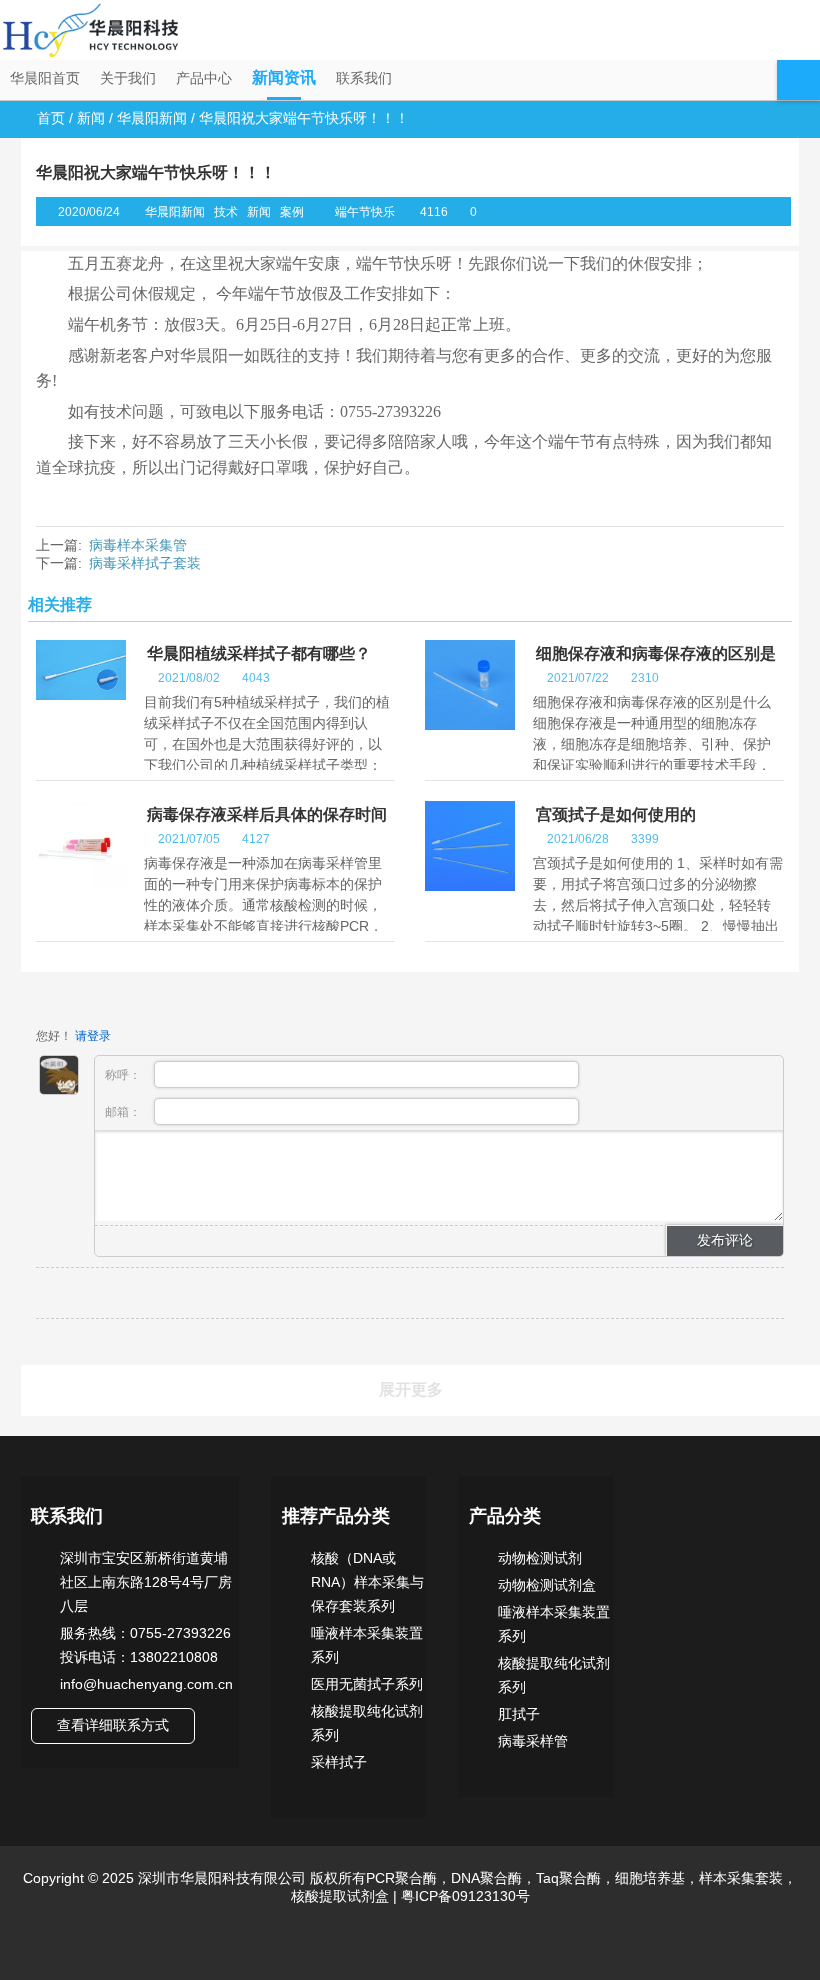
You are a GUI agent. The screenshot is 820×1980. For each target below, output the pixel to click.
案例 (292, 212)
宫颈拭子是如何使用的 (616, 814)
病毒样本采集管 (138, 545)
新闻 (91, 118)
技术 (226, 212)
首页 (51, 118)
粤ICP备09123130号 (463, 1896)
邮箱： (124, 1112)
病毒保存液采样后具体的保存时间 (267, 814)
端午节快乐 (365, 212)
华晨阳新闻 (152, 118)
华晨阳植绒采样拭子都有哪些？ (259, 653)
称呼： (124, 1075)
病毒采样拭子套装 (145, 563)
